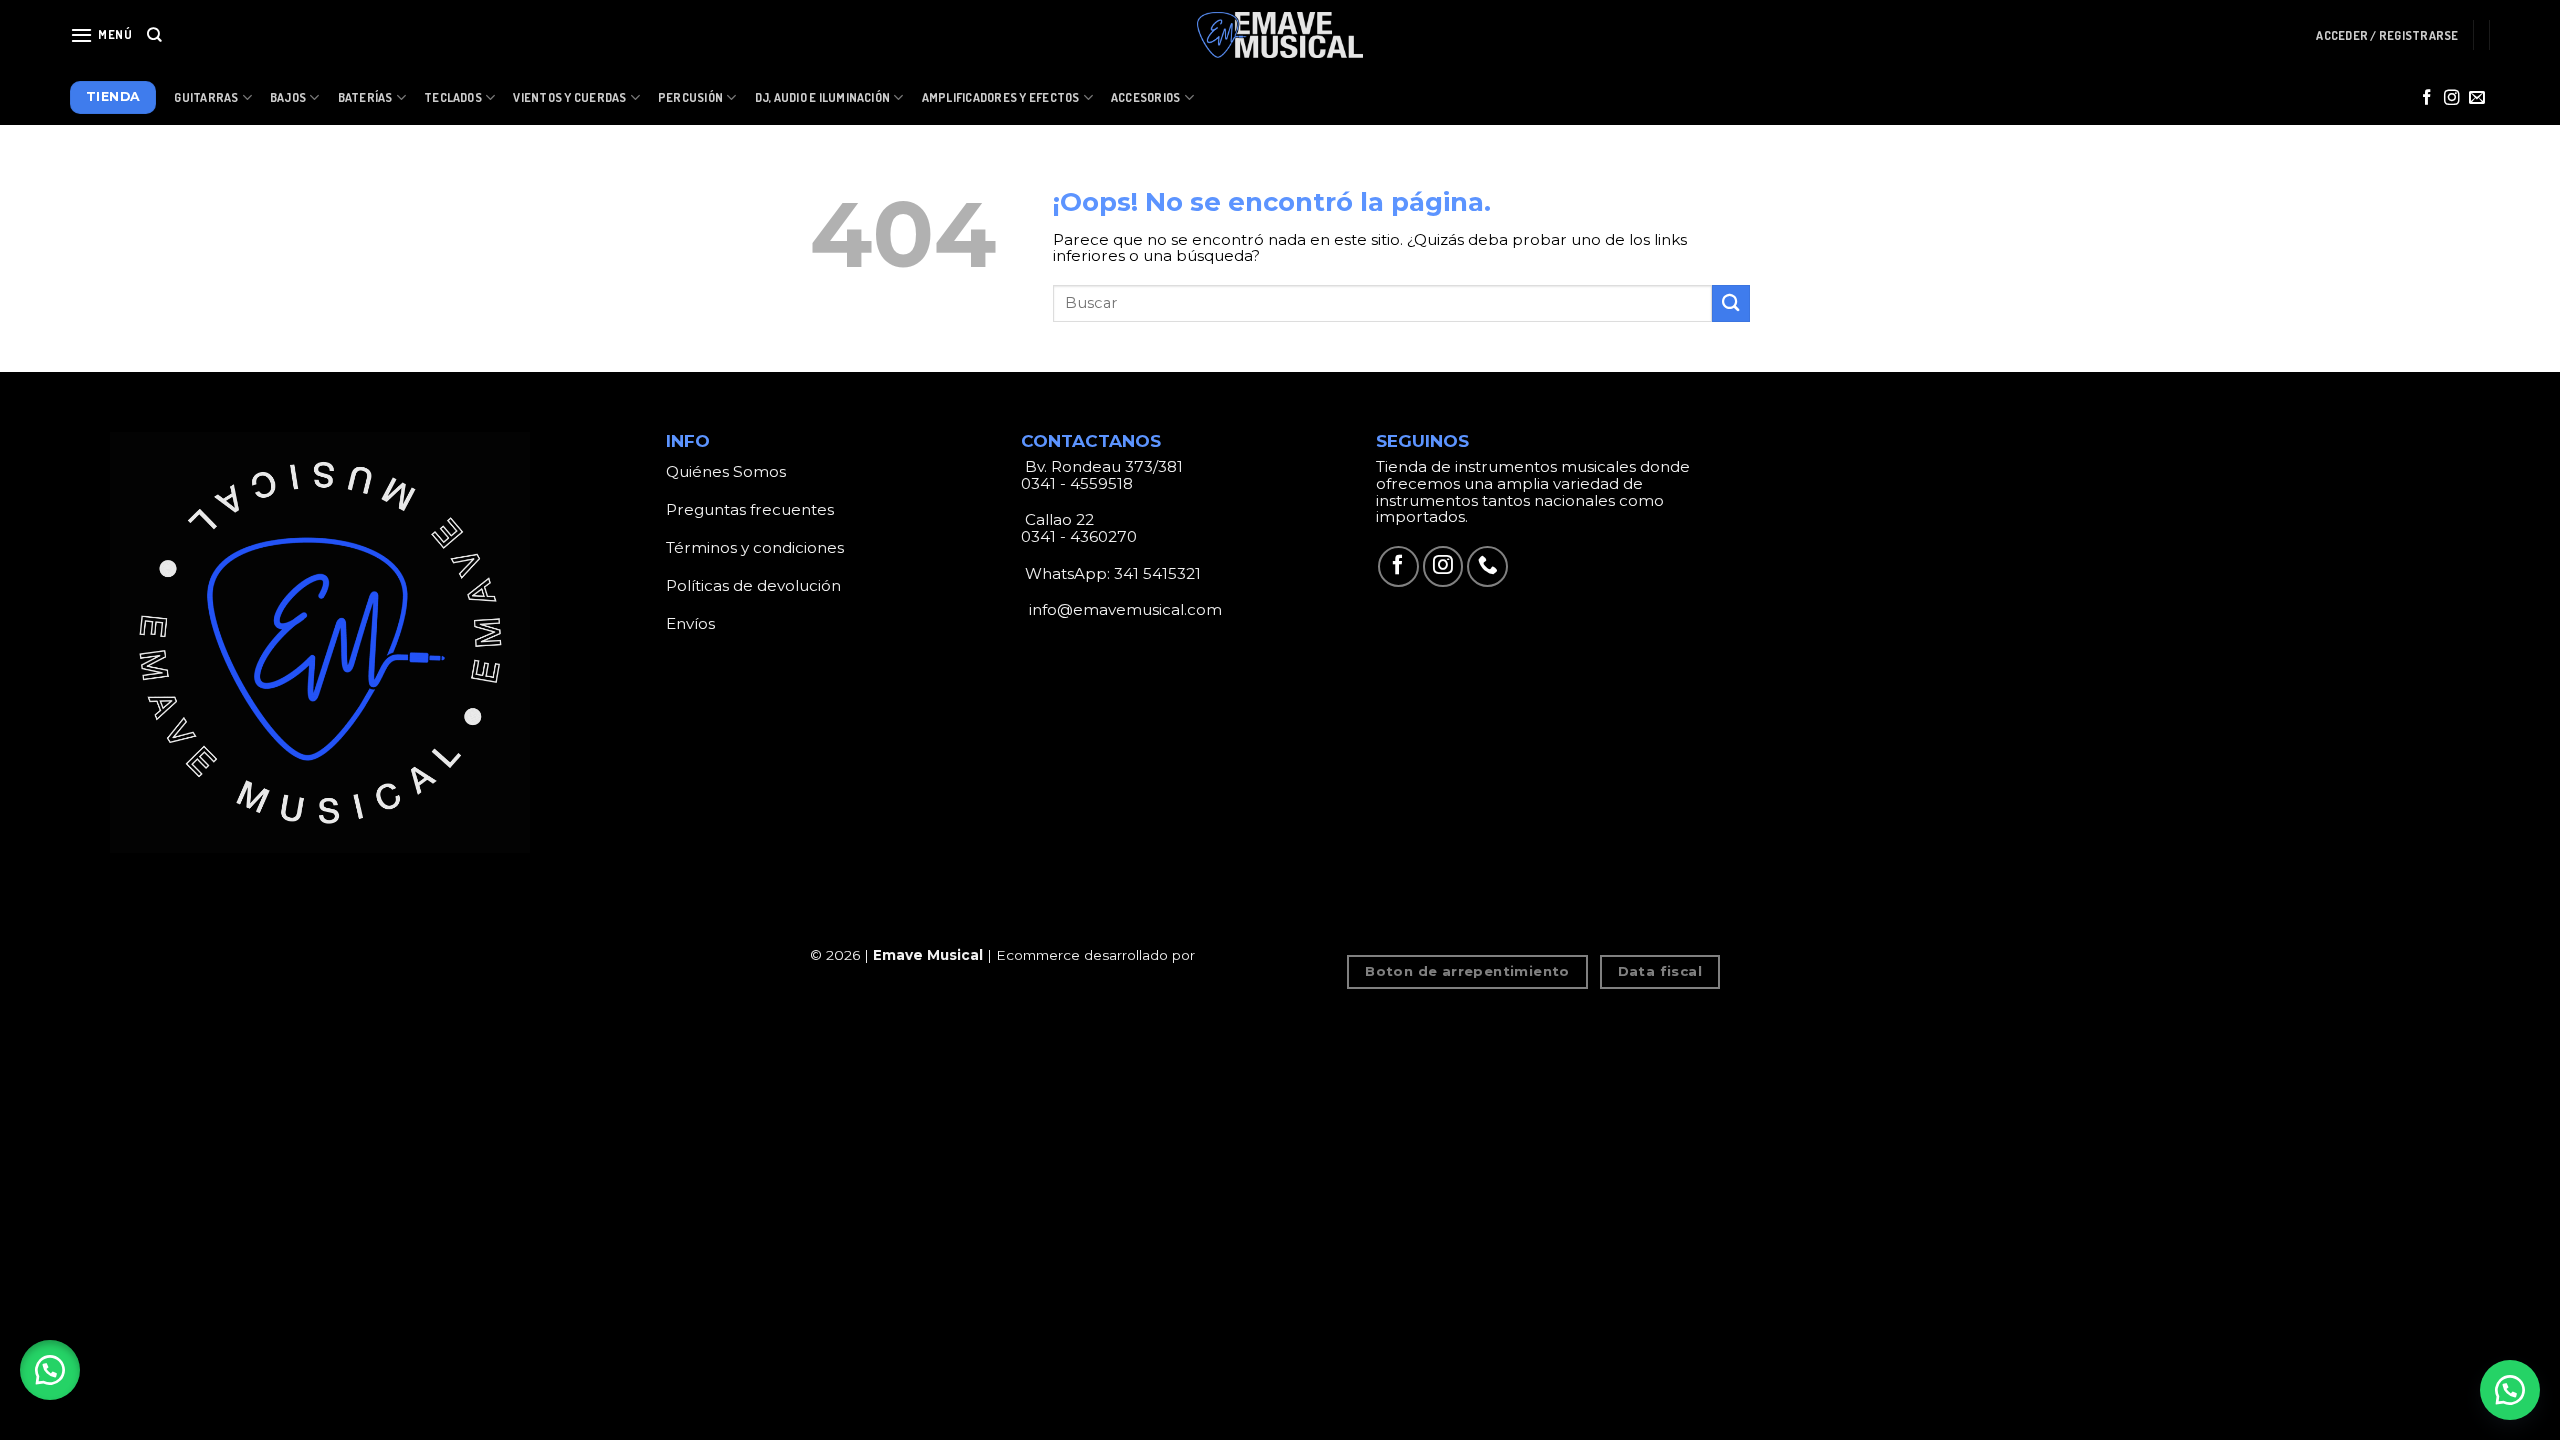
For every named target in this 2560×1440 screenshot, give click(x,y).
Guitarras (206, 97)
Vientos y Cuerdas (569, 97)
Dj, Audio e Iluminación (823, 97)
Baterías (365, 97)
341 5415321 (1157, 573)
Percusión (690, 97)
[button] (50, 1370)
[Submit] (1731, 303)
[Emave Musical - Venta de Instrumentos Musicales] (1280, 35)
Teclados (453, 97)
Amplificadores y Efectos (1001, 97)
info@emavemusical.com (1123, 609)
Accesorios (1145, 97)
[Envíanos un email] (2477, 98)
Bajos (288, 97)
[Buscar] (154, 35)
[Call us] (1487, 566)
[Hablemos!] (2510, 1390)
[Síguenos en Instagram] (2452, 98)
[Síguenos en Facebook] (2427, 98)
